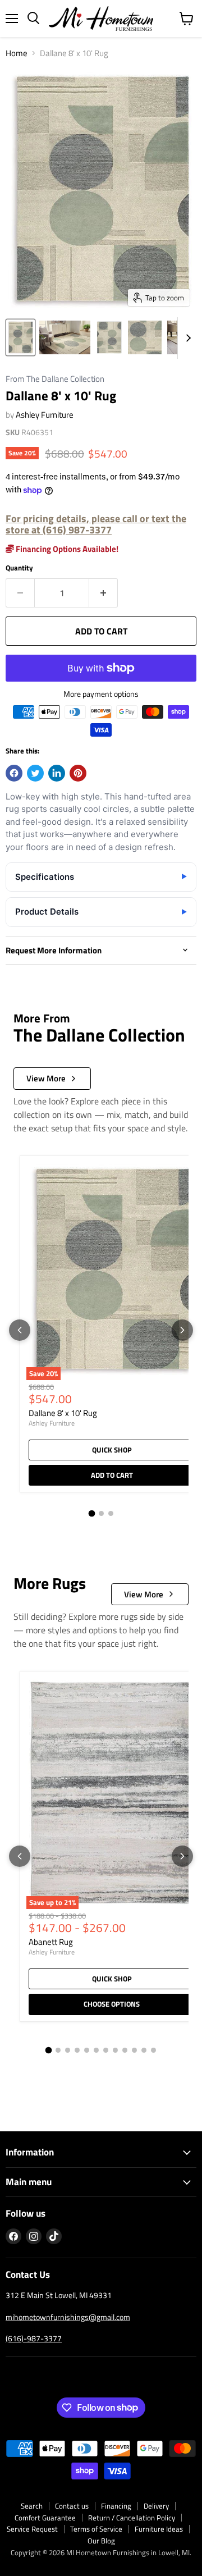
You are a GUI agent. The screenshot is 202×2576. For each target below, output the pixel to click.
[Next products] (182, 1330)
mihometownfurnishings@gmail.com (68, 2317)
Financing (116, 2506)
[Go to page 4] (77, 2050)
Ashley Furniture (45, 415)
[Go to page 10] (134, 2050)
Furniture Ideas (159, 2529)
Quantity (19, 568)
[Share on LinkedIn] (57, 773)
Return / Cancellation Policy (132, 2518)
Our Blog (101, 2541)
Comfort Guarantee (45, 2518)
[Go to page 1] (91, 1514)
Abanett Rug (51, 1942)
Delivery (156, 2506)
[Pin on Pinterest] (78, 773)
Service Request (32, 2529)
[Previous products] (20, 1330)
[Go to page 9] (125, 2050)
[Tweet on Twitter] (35, 773)
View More (46, 1078)
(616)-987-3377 (34, 2338)
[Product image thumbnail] (65, 337)
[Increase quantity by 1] (104, 593)
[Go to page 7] (106, 2050)
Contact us (72, 2506)
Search (32, 2506)
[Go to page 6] (96, 2050)
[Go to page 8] (115, 2050)
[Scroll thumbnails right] (186, 338)
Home (17, 53)
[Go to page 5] (87, 2050)
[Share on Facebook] (14, 773)
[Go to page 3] (111, 1513)
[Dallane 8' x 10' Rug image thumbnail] (20, 337)
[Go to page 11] (144, 2050)
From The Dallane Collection (55, 379)
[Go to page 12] (153, 2050)
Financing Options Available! (66, 549)
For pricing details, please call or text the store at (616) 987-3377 (96, 524)
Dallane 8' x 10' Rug (63, 1413)
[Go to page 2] (101, 1513)
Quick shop (112, 1450)
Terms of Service (96, 2529)
